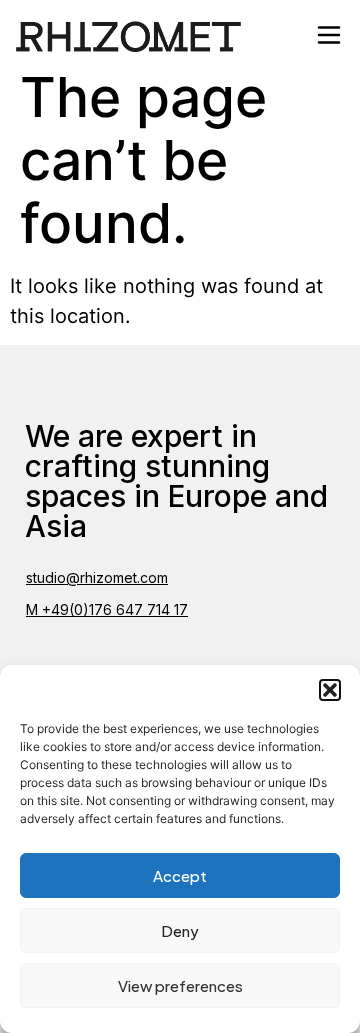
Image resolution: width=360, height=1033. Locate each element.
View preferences (180, 985)
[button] (330, 690)
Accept (180, 875)
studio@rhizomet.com (97, 577)
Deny (180, 930)
